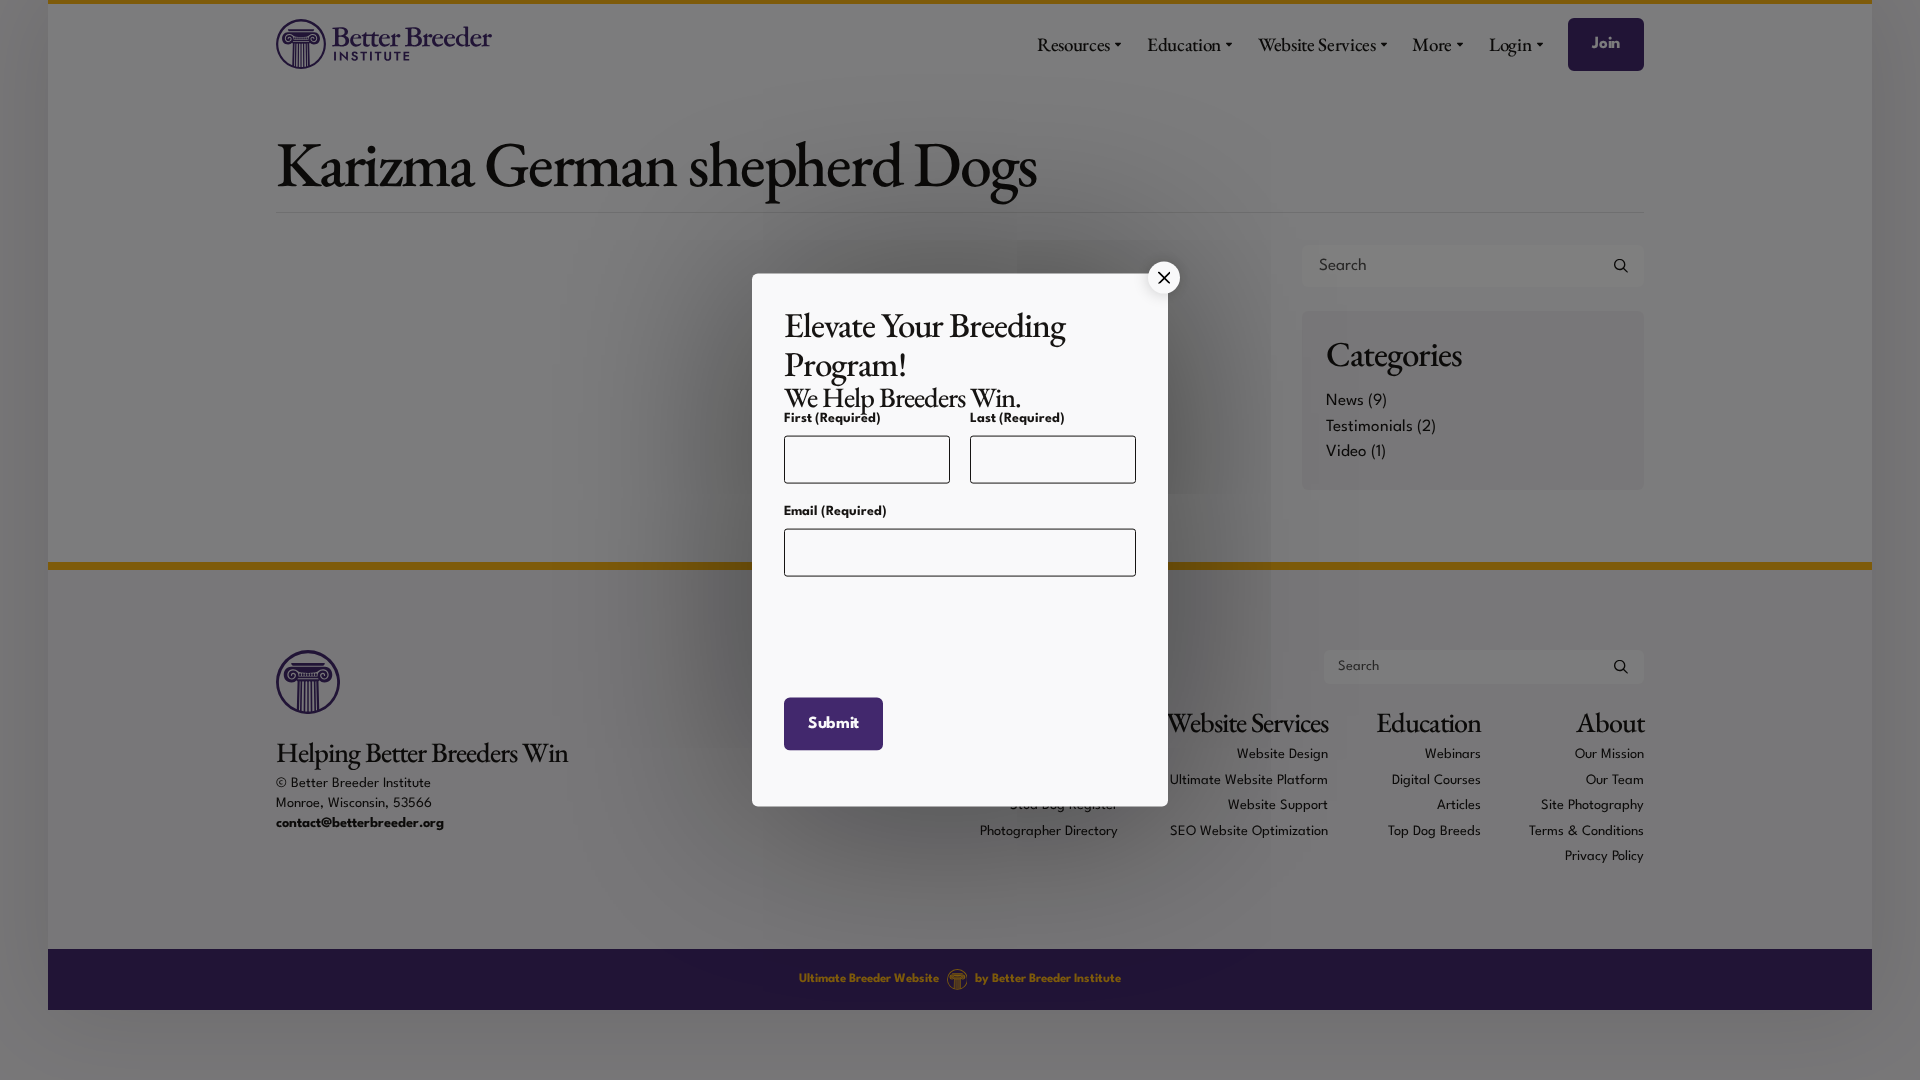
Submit (833, 735)
